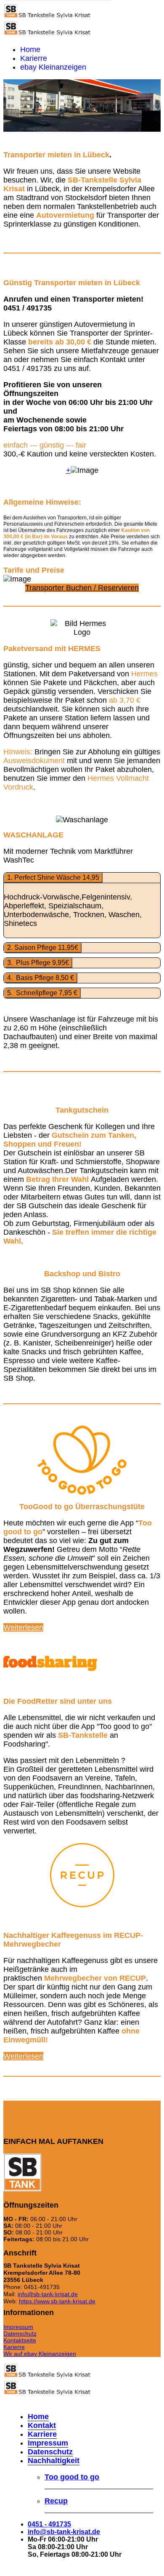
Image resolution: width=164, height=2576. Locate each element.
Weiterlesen (23, 1627)
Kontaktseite (20, 2340)
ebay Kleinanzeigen (53, 67)
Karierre (34, 58)
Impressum (18, 2327)
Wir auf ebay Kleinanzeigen (40, 2354)
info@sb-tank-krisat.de (48, 2294)
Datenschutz (20, 2334)
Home (30, 50)
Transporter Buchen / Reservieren (82, 588)
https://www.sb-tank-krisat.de (57, 2301)
